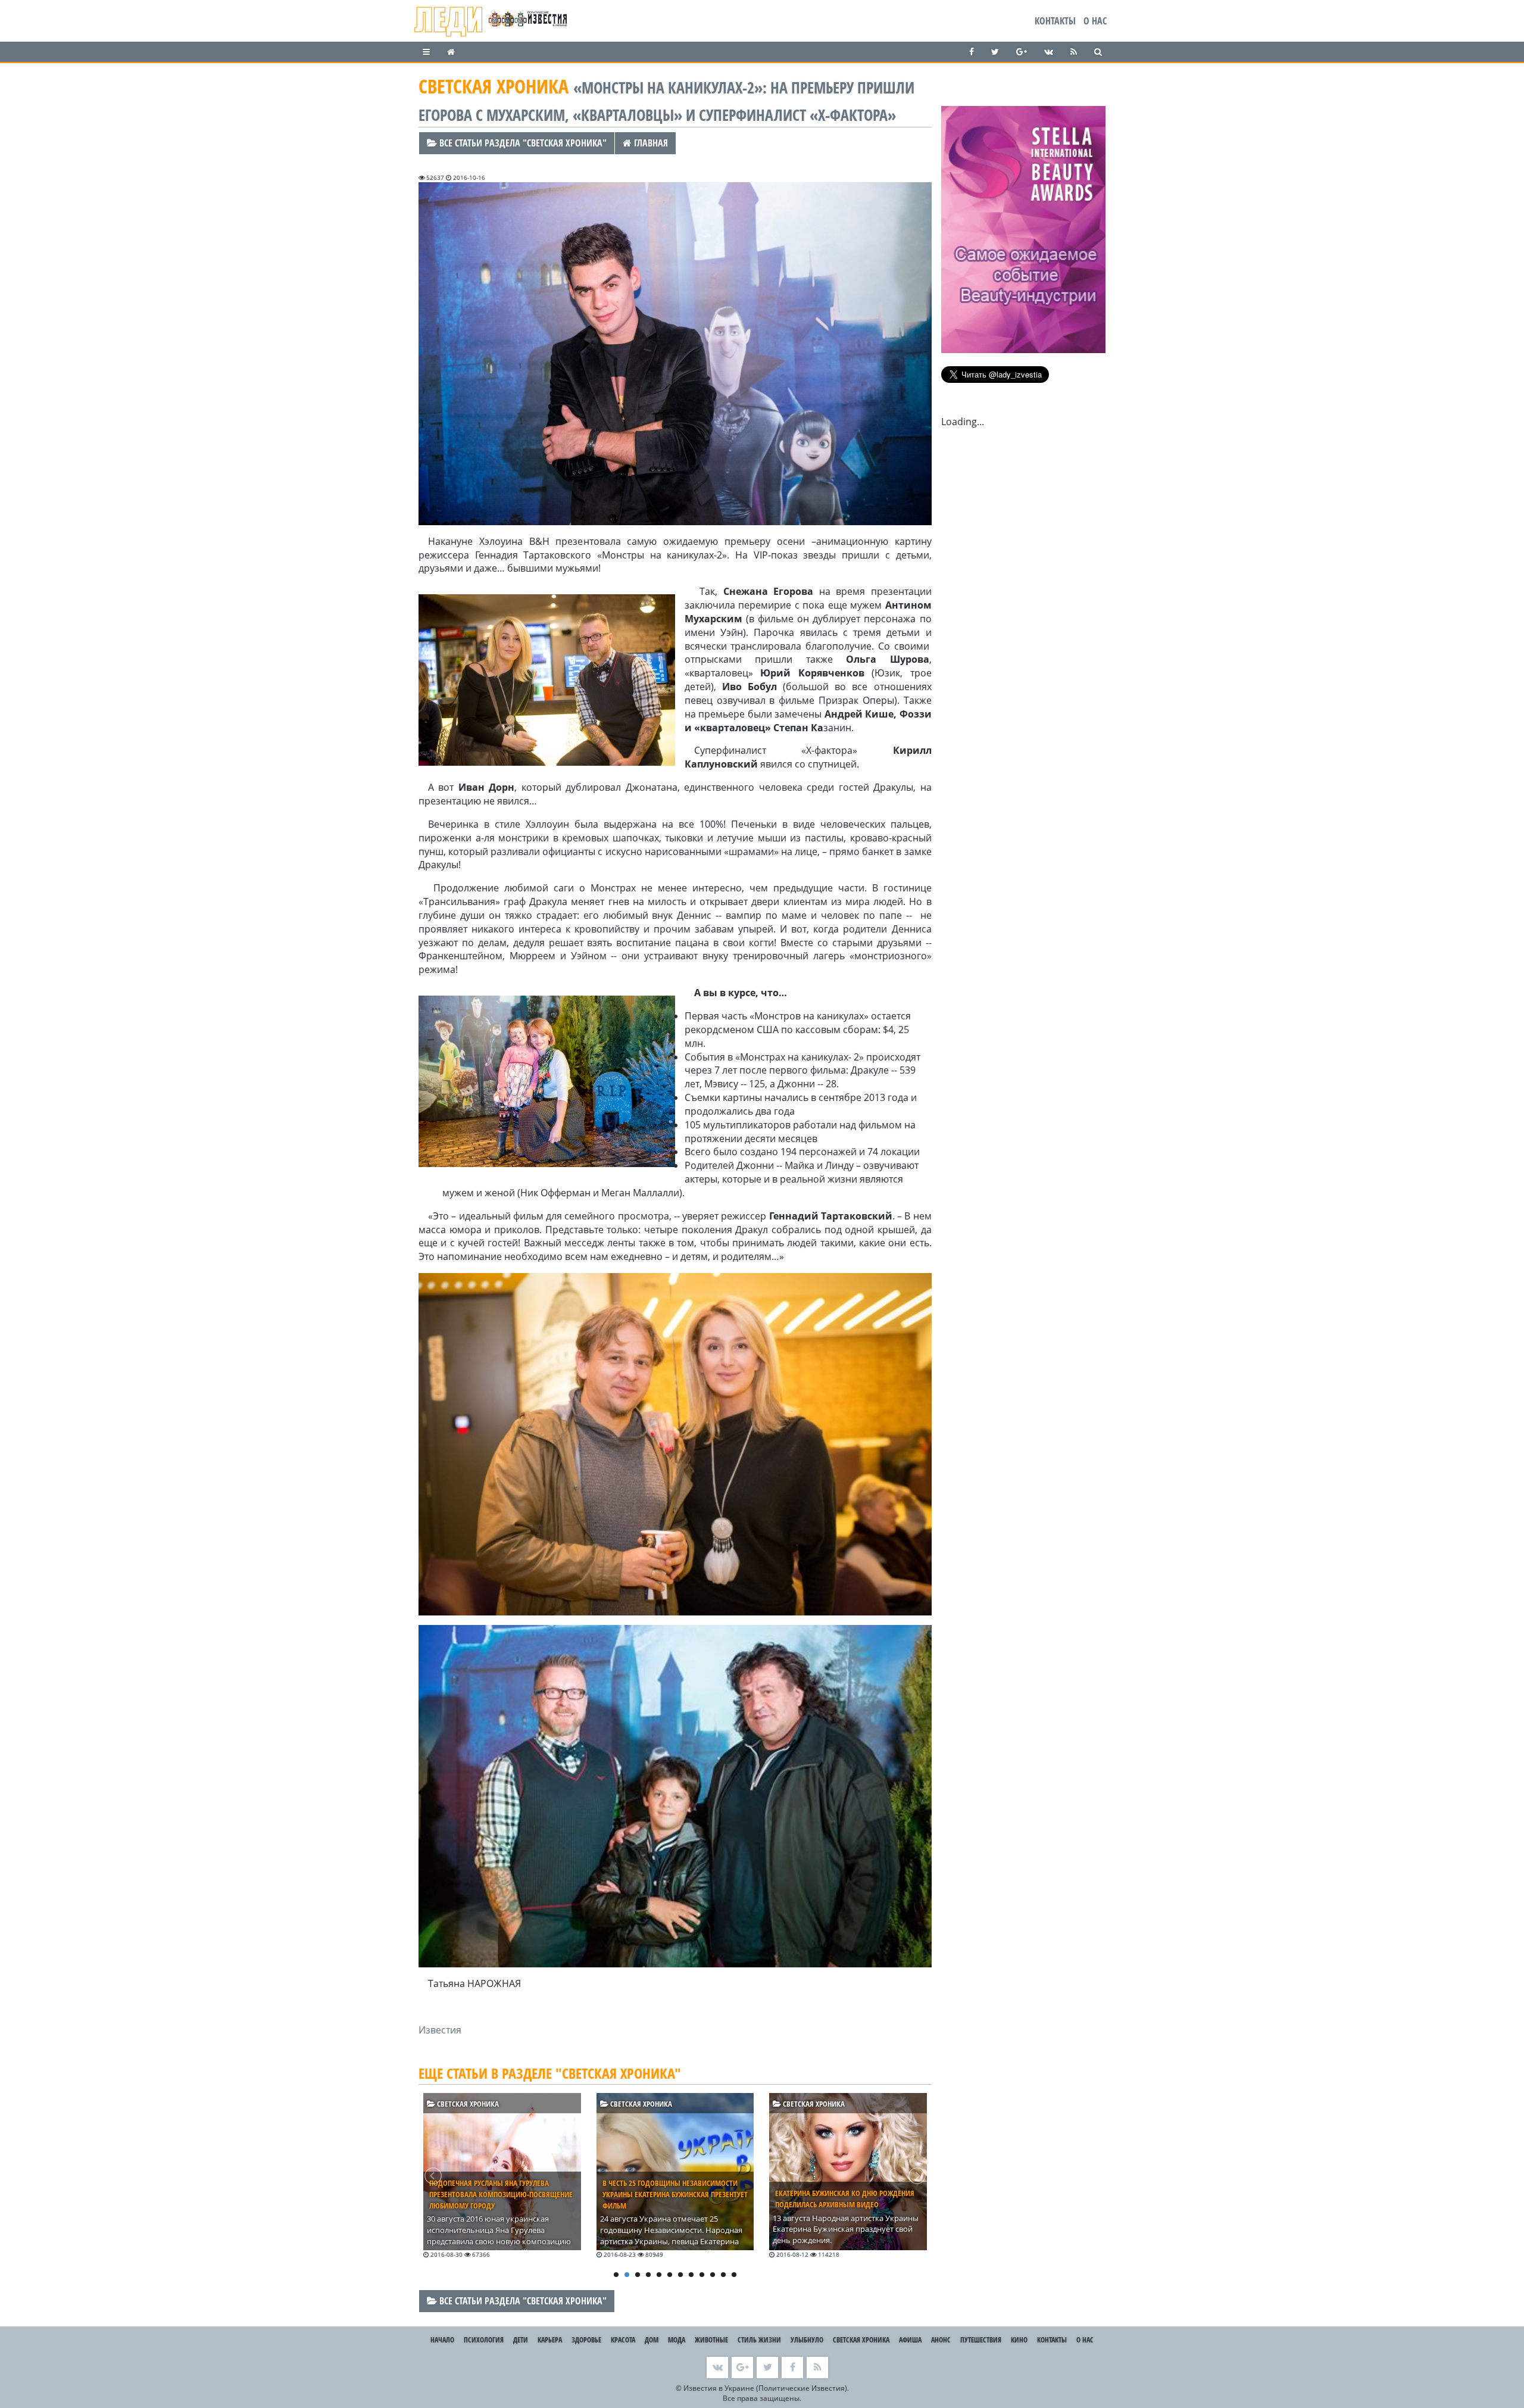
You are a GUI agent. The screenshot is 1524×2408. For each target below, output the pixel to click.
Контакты (1055, 21)
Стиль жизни (759, 2340)
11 (723, 2275)
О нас (1095, 21)
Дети (521, 2340)
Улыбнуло (807, 2340)
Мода (677, 2340)
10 (713, 2275)
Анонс (941, 2340)
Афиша (910, 2340)
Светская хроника (467, 2104)
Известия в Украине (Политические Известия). (766, 2388)
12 (734, 2275)
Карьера (550, 2340)
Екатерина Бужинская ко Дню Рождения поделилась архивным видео (845, 2199)
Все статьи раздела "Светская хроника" (522, 143)
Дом (652, 2340)
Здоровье (586, 2340)
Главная (650, 143)
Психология (484, 2340)
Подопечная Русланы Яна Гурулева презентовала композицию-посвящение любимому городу (501, 2194)
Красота (623, 2340)
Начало (442, 2340)
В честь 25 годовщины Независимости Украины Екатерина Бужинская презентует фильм (675, 2194)
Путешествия (981, 2340)
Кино (1019, 2340)
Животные (711, 2340)
